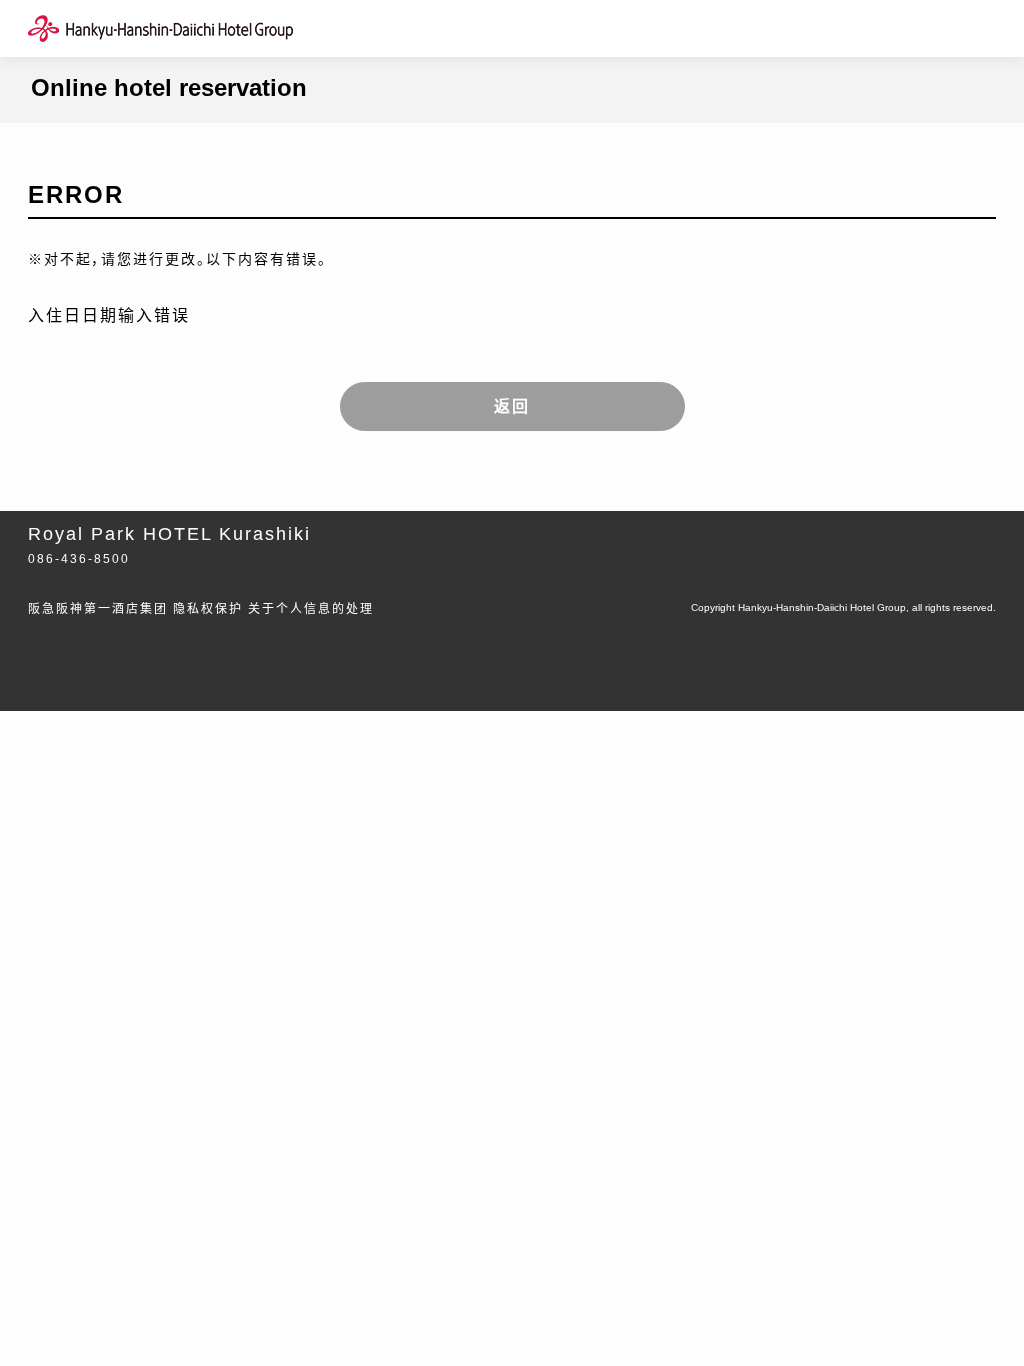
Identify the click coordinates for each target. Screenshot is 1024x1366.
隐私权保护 (208, 609)
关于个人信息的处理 (311, 609)
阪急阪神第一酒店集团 (98, 609)
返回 (512, 406)
